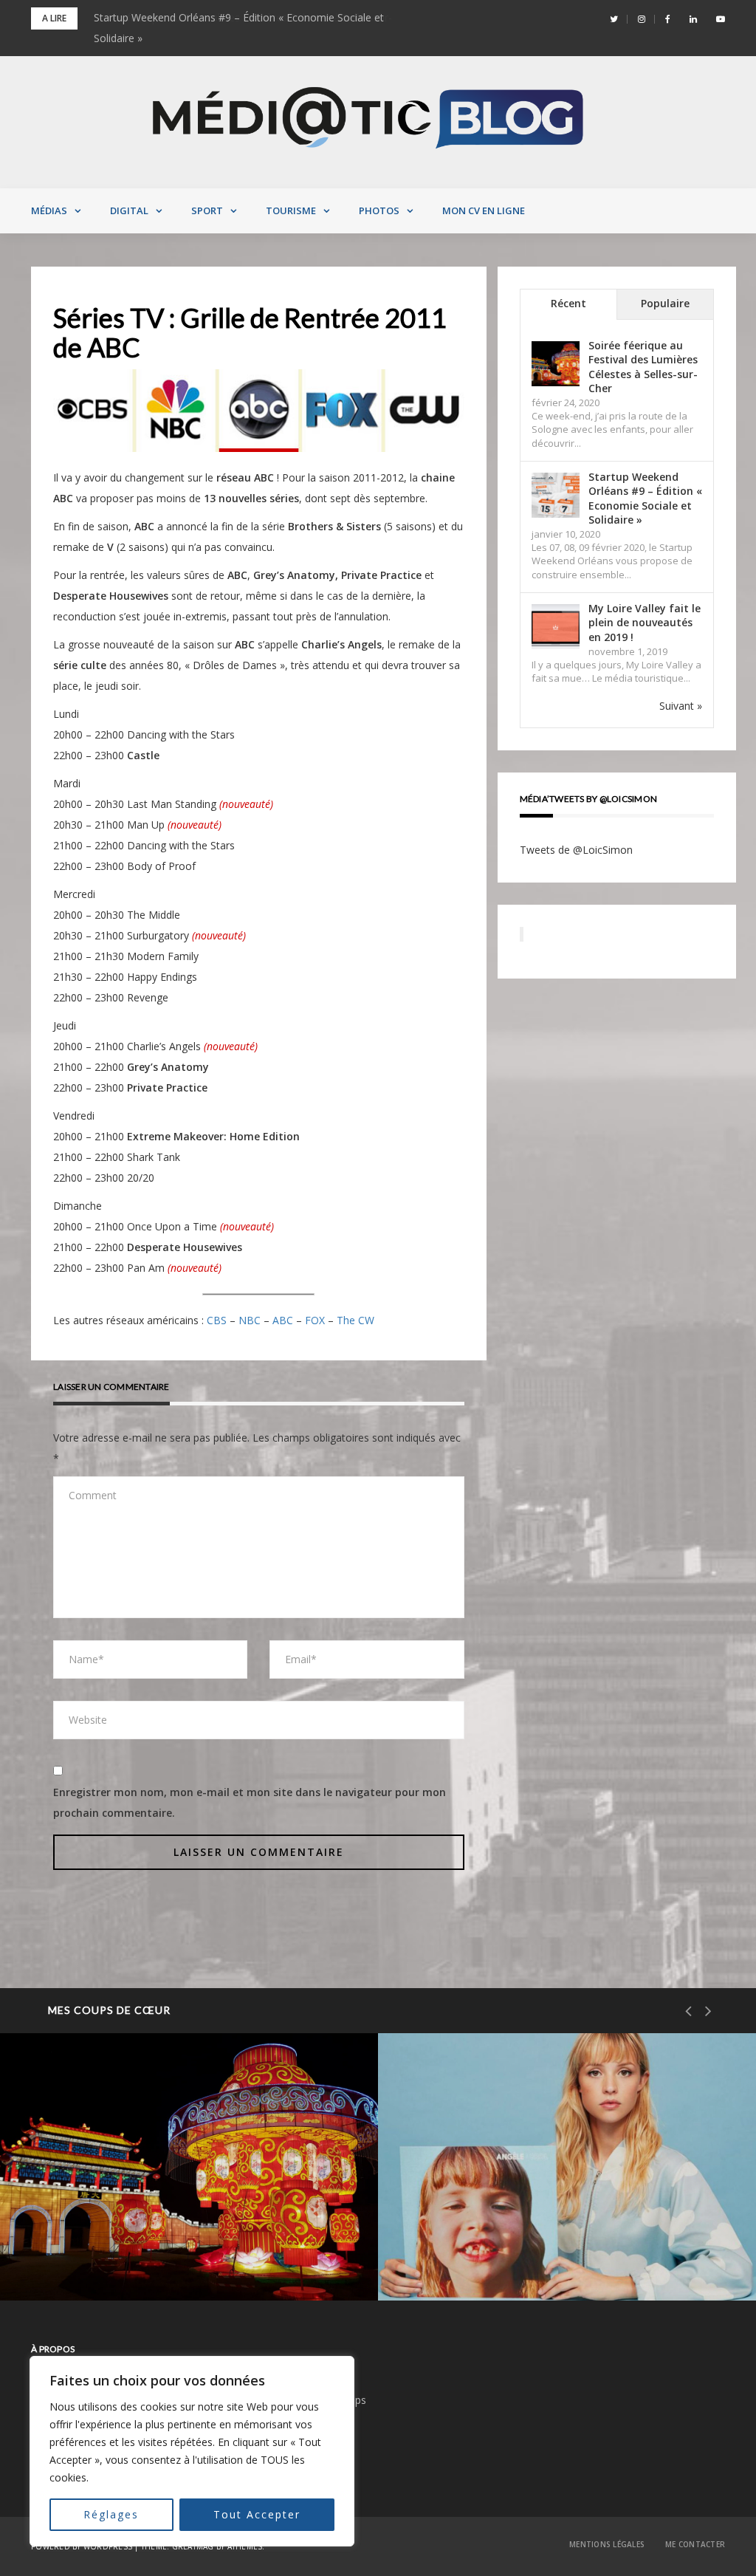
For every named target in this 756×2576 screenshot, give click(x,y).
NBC (250, 1320)
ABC (283, 1320)
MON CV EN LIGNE (484, 210)
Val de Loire (87, 2201)
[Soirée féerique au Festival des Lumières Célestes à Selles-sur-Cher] (556, 364)
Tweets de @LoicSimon (576, 850)
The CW (355, 1320)
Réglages (111, 2514)
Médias (49, 210)
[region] (192, 2451)
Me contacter (695, 2544)
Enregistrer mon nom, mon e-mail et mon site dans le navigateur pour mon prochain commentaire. (250, 1802)
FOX (315, 1320)
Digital (129, 210)
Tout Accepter (257, 2514)
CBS (217, 1320)
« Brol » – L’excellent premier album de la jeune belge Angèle (552, 2251)
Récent (568, 303)
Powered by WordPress (82, 2546)
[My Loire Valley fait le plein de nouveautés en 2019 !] (556, 627)
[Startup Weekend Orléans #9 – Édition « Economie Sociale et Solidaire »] (556, 495)
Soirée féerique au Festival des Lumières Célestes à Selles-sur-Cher (643, 367)
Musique (457, 2201)
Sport (207, 210)
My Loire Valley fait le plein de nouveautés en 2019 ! (645, 623)
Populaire (665, 303)
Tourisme (291, 210)
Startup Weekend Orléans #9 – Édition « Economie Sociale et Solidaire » (645, 499)
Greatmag (193, 2546)
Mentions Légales (607, 2544)
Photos (379, 210)
